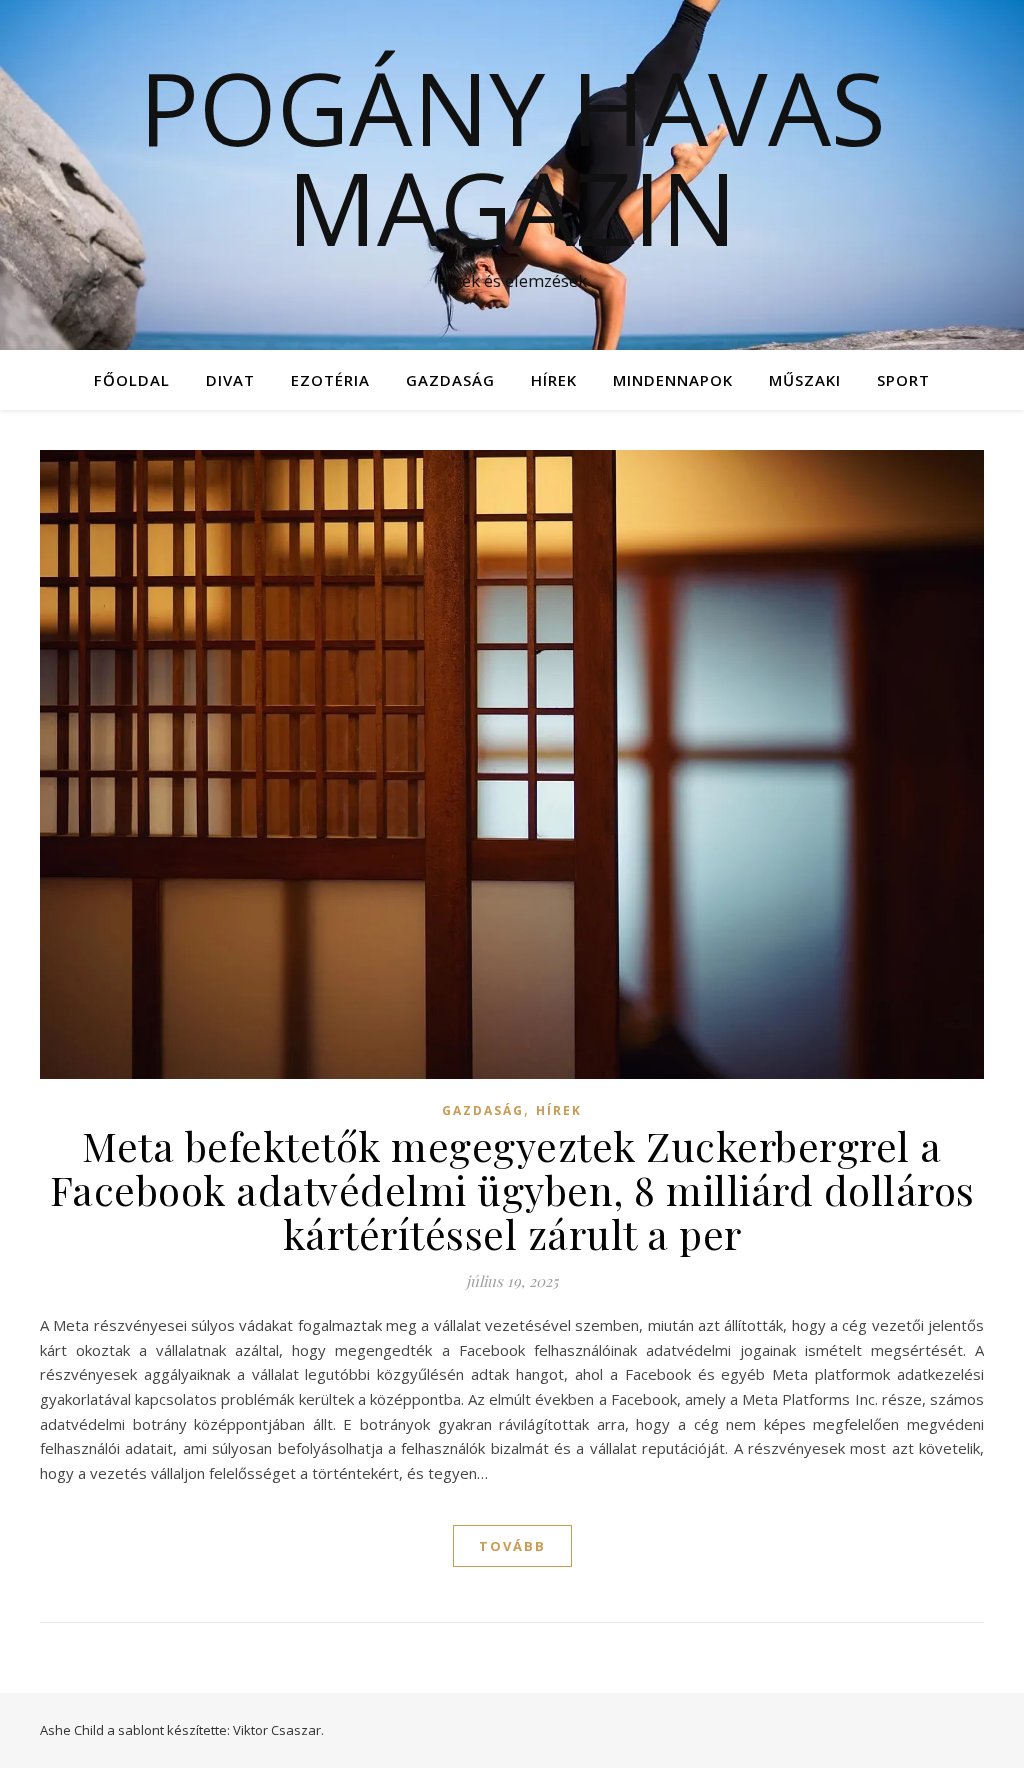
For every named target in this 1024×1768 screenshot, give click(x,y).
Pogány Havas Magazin (512, 157)
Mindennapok (673, 380)
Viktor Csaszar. (278, 1730)
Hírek (554, 380)
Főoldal (132, 380)
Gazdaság (450, 380)
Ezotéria (330, 380)
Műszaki (805, 380)
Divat (230, 380)
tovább (512, 1546)
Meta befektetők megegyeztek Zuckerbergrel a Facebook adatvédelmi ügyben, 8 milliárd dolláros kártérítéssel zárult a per (512, 1189)
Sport (903, 380)
